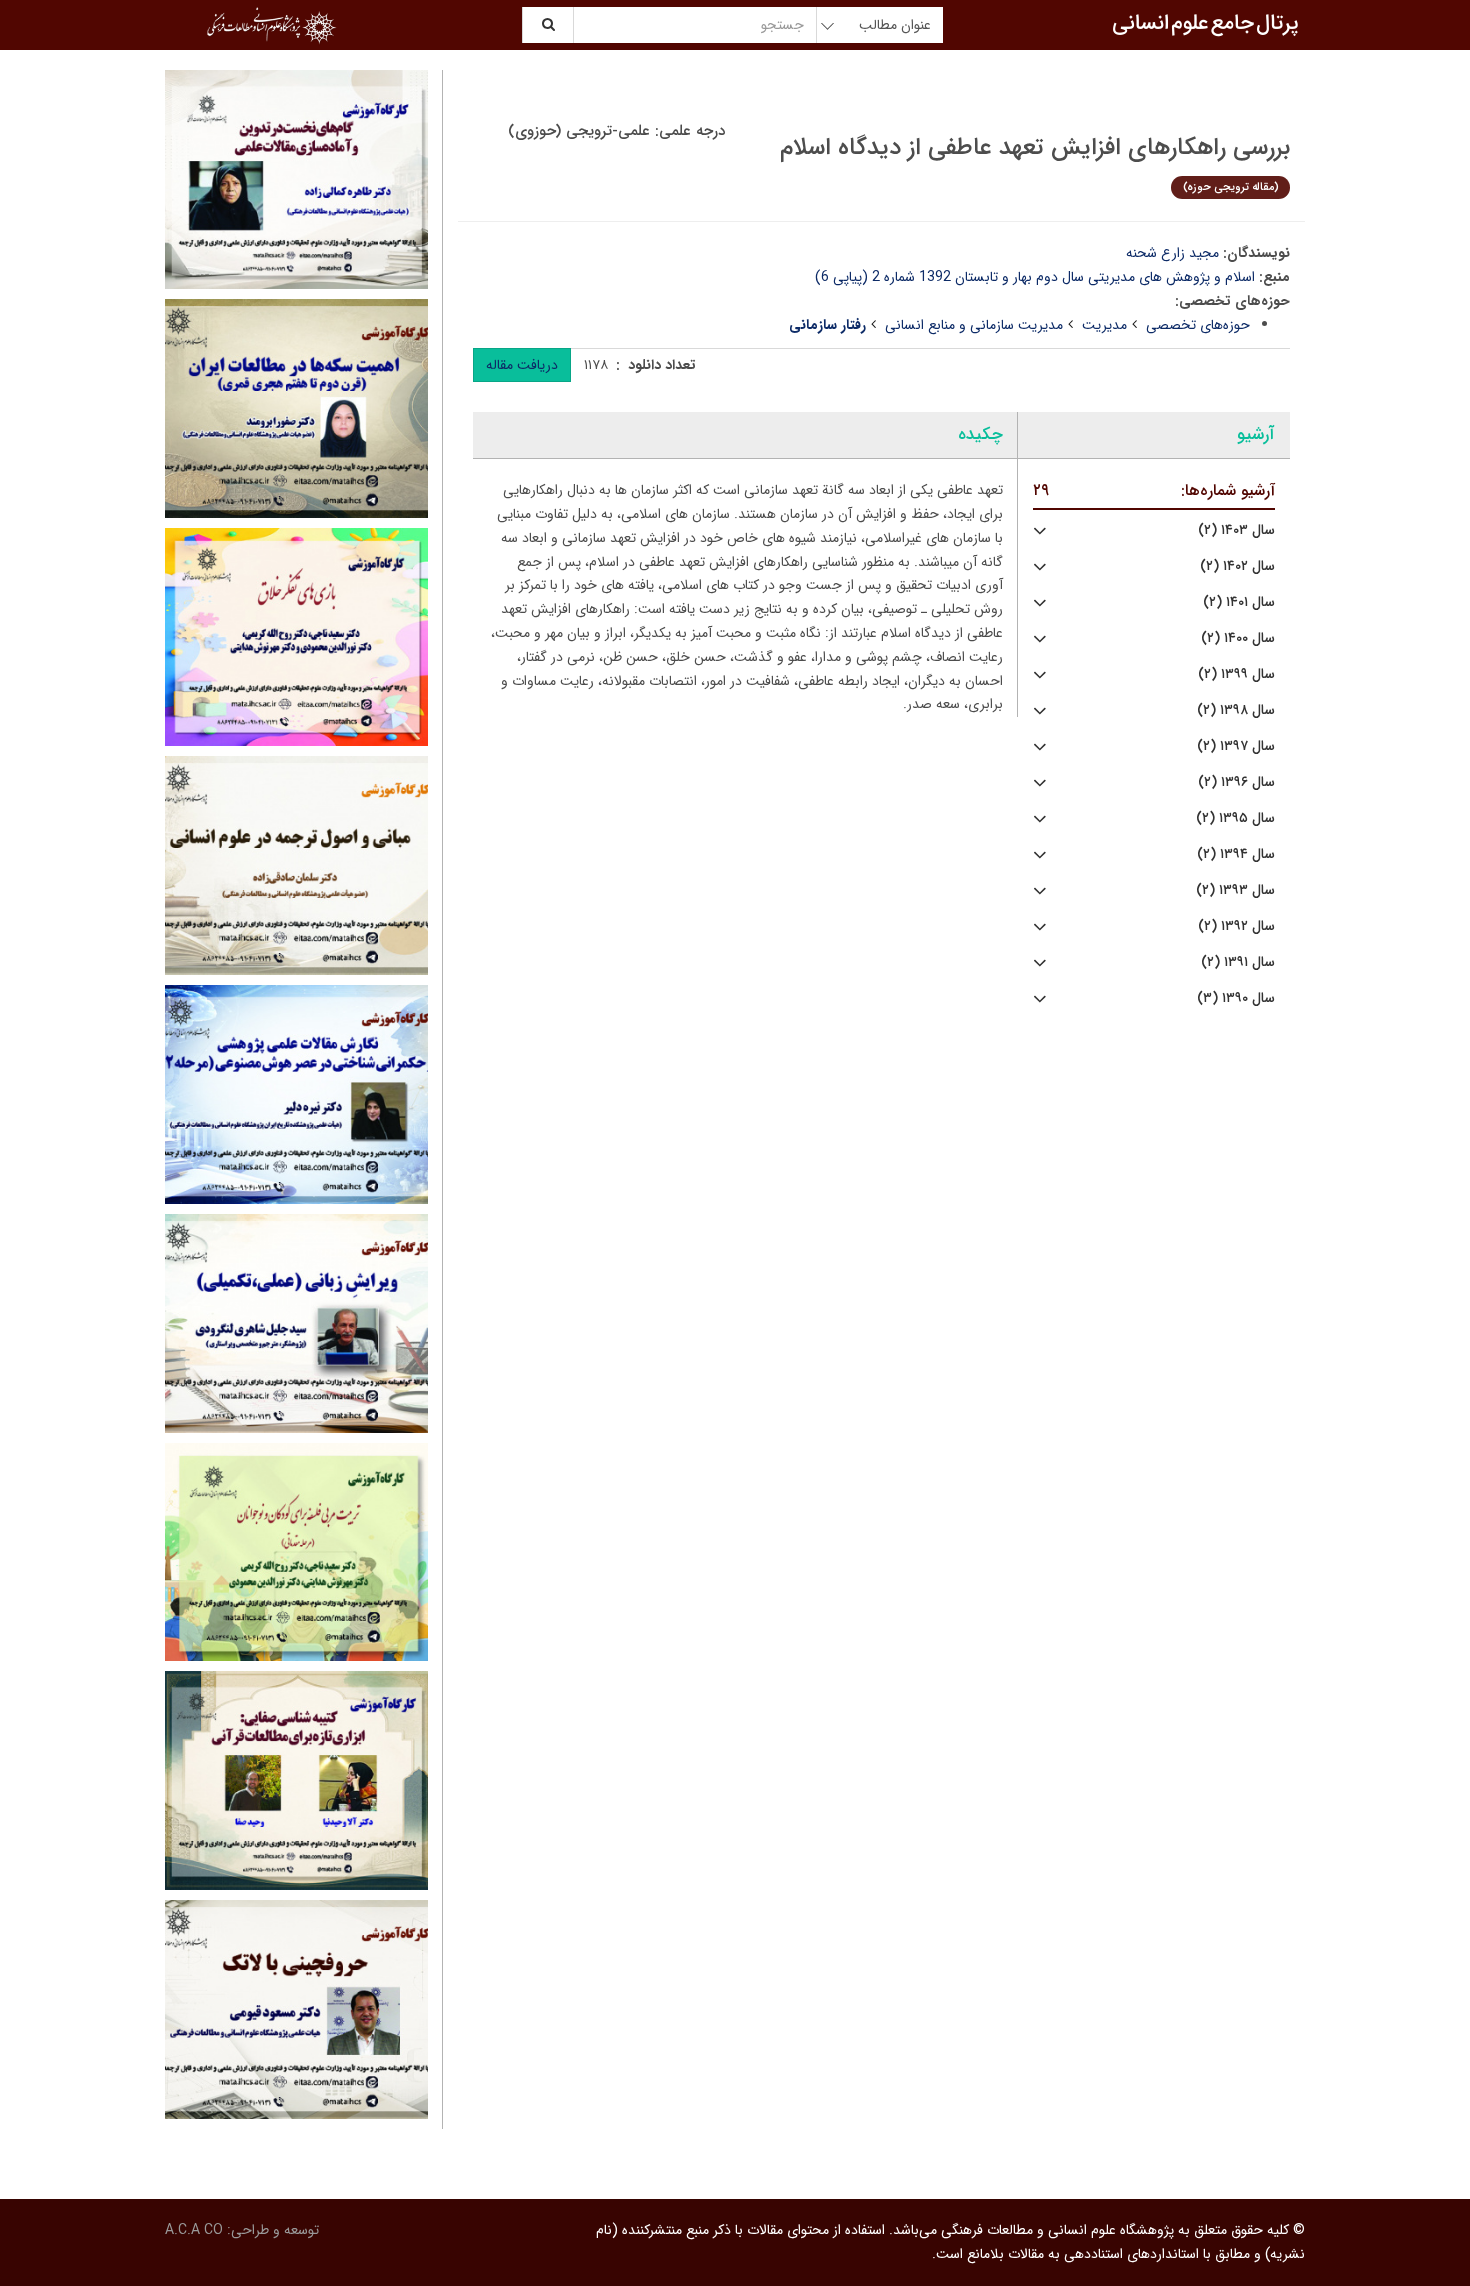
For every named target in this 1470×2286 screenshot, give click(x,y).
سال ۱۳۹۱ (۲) (1238, 962)
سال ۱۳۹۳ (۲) (1235, 890)
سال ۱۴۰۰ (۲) (1238, 638)
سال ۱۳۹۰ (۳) (1236, 998)
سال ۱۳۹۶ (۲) (1236, 782)
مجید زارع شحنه (1172, 253)
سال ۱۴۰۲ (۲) (1237, 566)
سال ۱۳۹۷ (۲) (1236, 746)
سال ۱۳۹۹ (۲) (1236, 674)
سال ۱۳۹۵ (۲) (1235, 818)
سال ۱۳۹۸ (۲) (1236, 710)
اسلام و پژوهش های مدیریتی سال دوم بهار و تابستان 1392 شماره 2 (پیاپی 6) (1035, 277)
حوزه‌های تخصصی (1198, 325)
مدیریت (1104, 325)
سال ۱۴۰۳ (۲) (1236, 530)
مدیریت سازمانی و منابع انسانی (974, 325)
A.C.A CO (194, 2230)
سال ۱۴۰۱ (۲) (1239, 602)
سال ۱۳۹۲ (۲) (1236, 926)
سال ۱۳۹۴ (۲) (1236, 854)
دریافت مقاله (522, 365)
